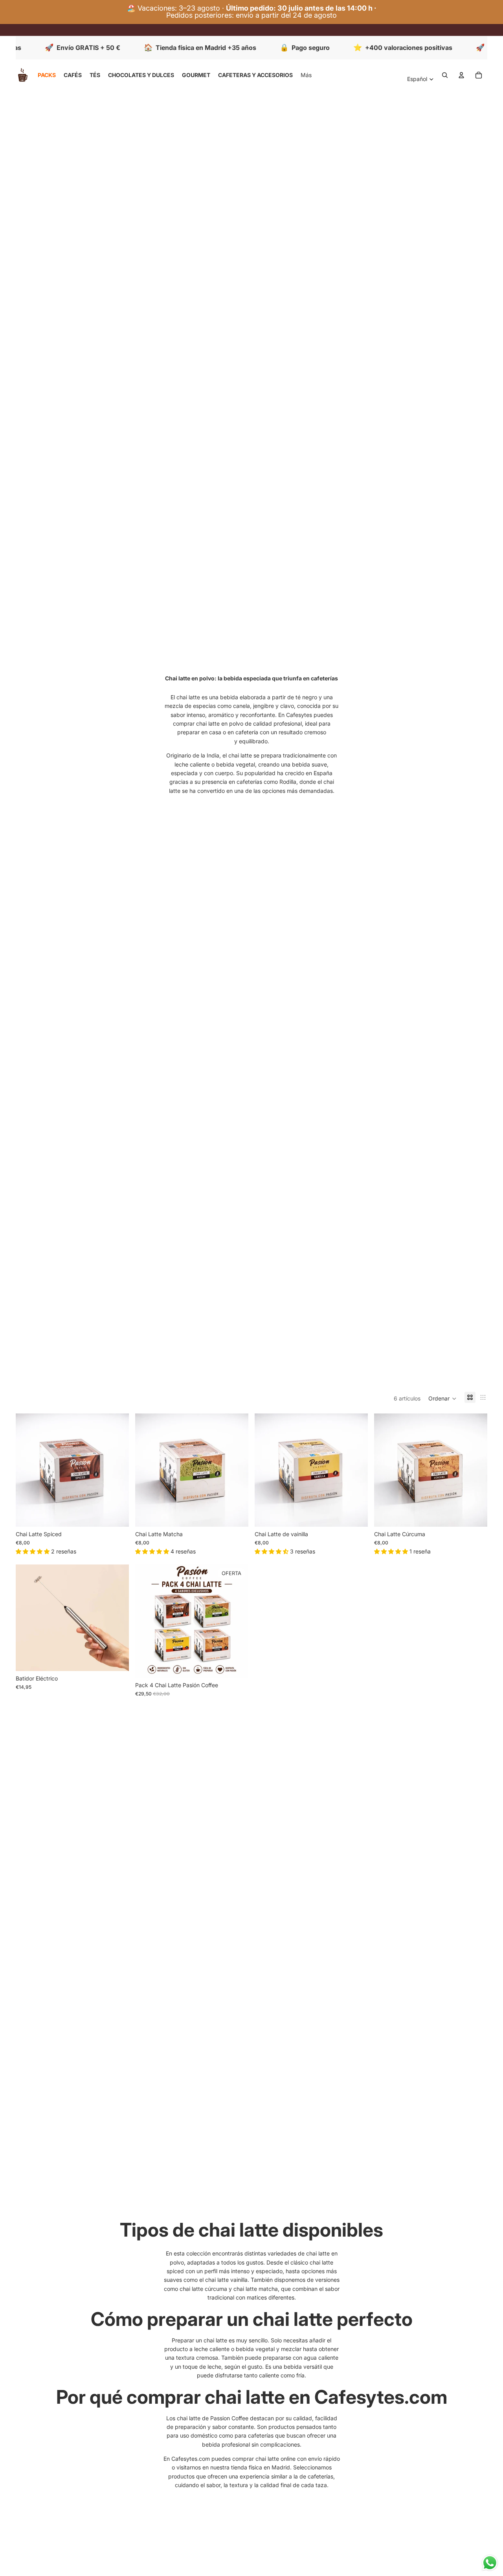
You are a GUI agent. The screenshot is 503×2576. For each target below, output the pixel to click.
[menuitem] (306, 75)
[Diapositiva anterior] (28, 1618)
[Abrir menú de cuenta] (461, 75)
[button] (442, 1399)
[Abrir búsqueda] (445, 75)
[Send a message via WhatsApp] (490, 2563)
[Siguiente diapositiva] (117, 1618)
